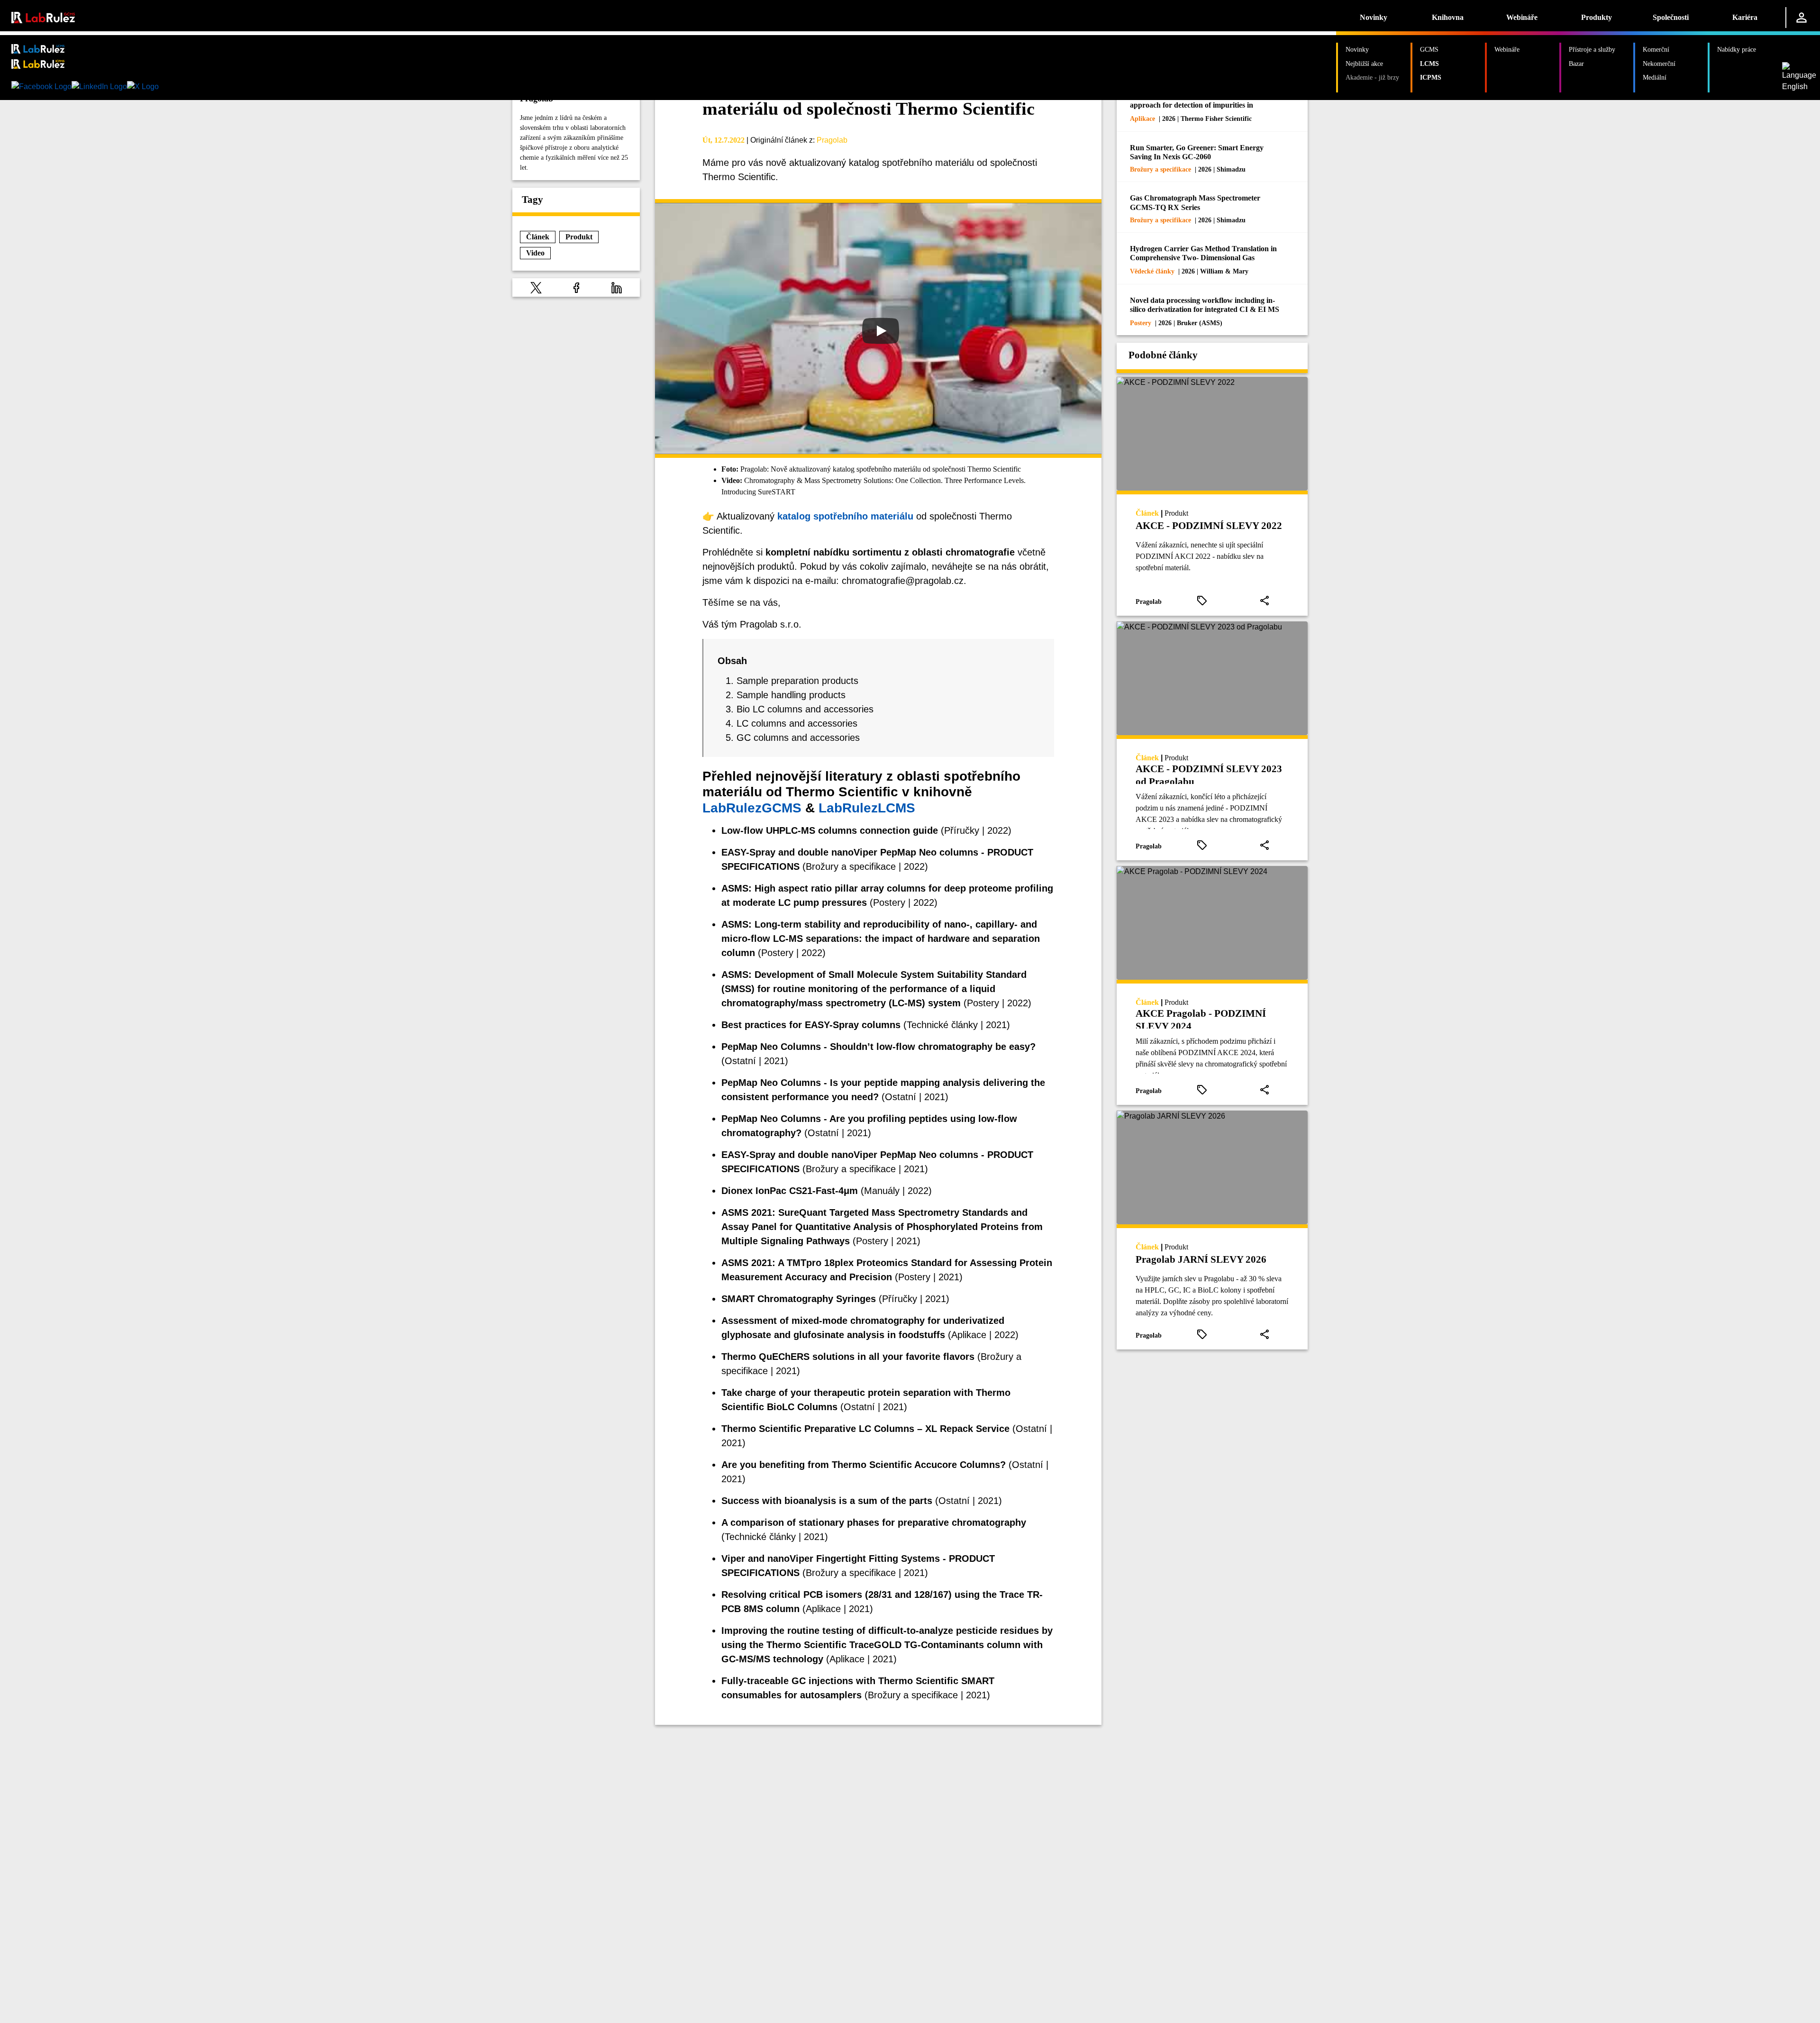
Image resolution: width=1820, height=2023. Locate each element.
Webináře (1522, 17)
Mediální (1655, 77)
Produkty (1597, 17)
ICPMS (1431, 77)
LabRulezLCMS (867, 808)
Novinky (1374, 17)
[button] (536, 287)
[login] (1802, 18)
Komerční (1656, 49)
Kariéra (1745, 17)
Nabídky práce (1737, 49)
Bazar (1576, 64)
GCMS (1429, 49)
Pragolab (832, 140)
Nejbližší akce (1364, 64)
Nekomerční (1659, 64)
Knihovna (1448, 17)
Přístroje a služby (1592, 49)
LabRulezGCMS (752, 808)
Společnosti (1671, 17)
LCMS (1429, 64)
